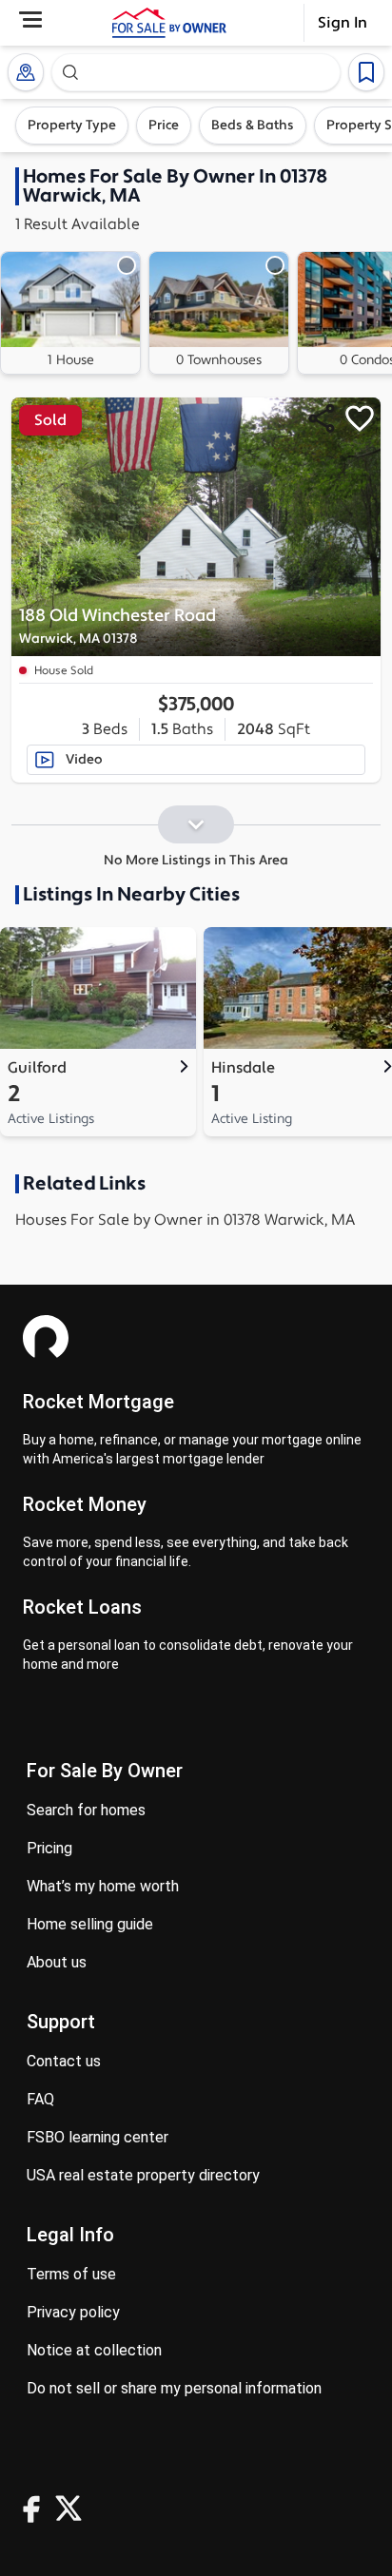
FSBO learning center (98, 2137)
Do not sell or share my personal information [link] (174, 2388)
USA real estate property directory (143, 2175)
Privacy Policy (73, 2312)
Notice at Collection (94, 2350)
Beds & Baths (253, 126)
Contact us (64, 2061)
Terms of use (71, 2274)
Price (164, 126)
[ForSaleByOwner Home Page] (169, 23)
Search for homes (86, 1810)
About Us (57, 1962)
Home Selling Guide (90, 1924)
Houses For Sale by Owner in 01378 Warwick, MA (185, 1220)
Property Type (72, 126)
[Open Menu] (30, 19)
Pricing (49, 1848)
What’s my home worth (103, 1886)
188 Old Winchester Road (118, 626)
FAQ (40, 2099)
